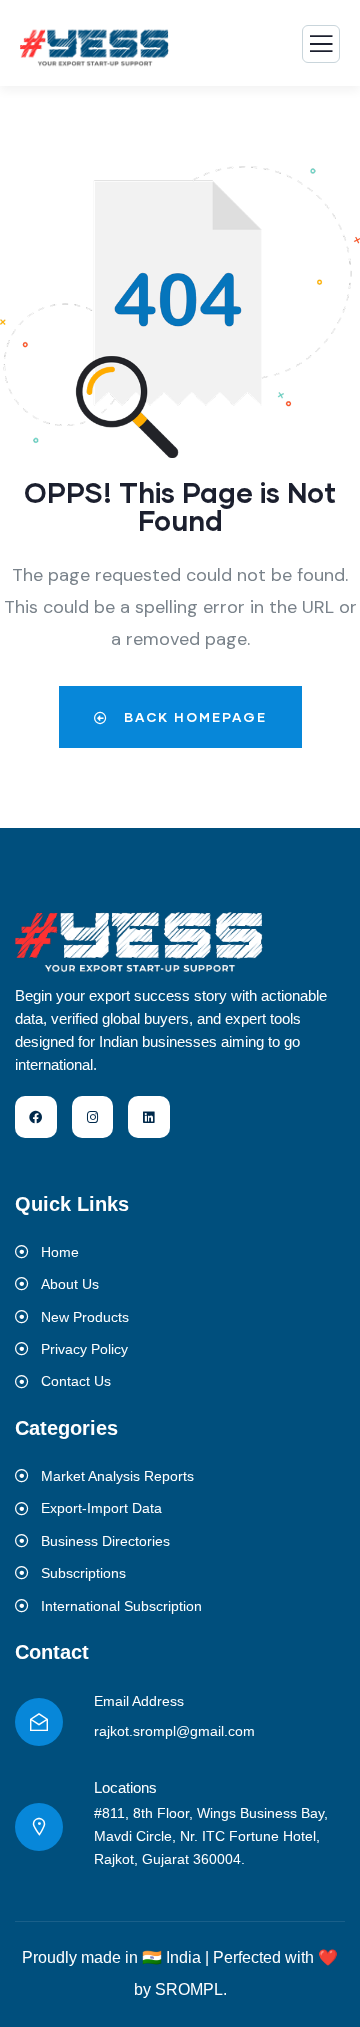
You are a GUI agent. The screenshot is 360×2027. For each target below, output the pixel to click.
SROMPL (189, 1989)
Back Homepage (193, 717)
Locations (125, 1787)
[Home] (140, 941)
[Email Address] (39, 1722)
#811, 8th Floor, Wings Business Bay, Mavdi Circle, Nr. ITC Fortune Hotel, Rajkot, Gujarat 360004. (211, 1836)
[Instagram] (93, 1117)
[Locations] (39, 1827)
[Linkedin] (149, 1117)
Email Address (139, 1701)
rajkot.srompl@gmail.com (174, 1731)
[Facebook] (36, 1117)
